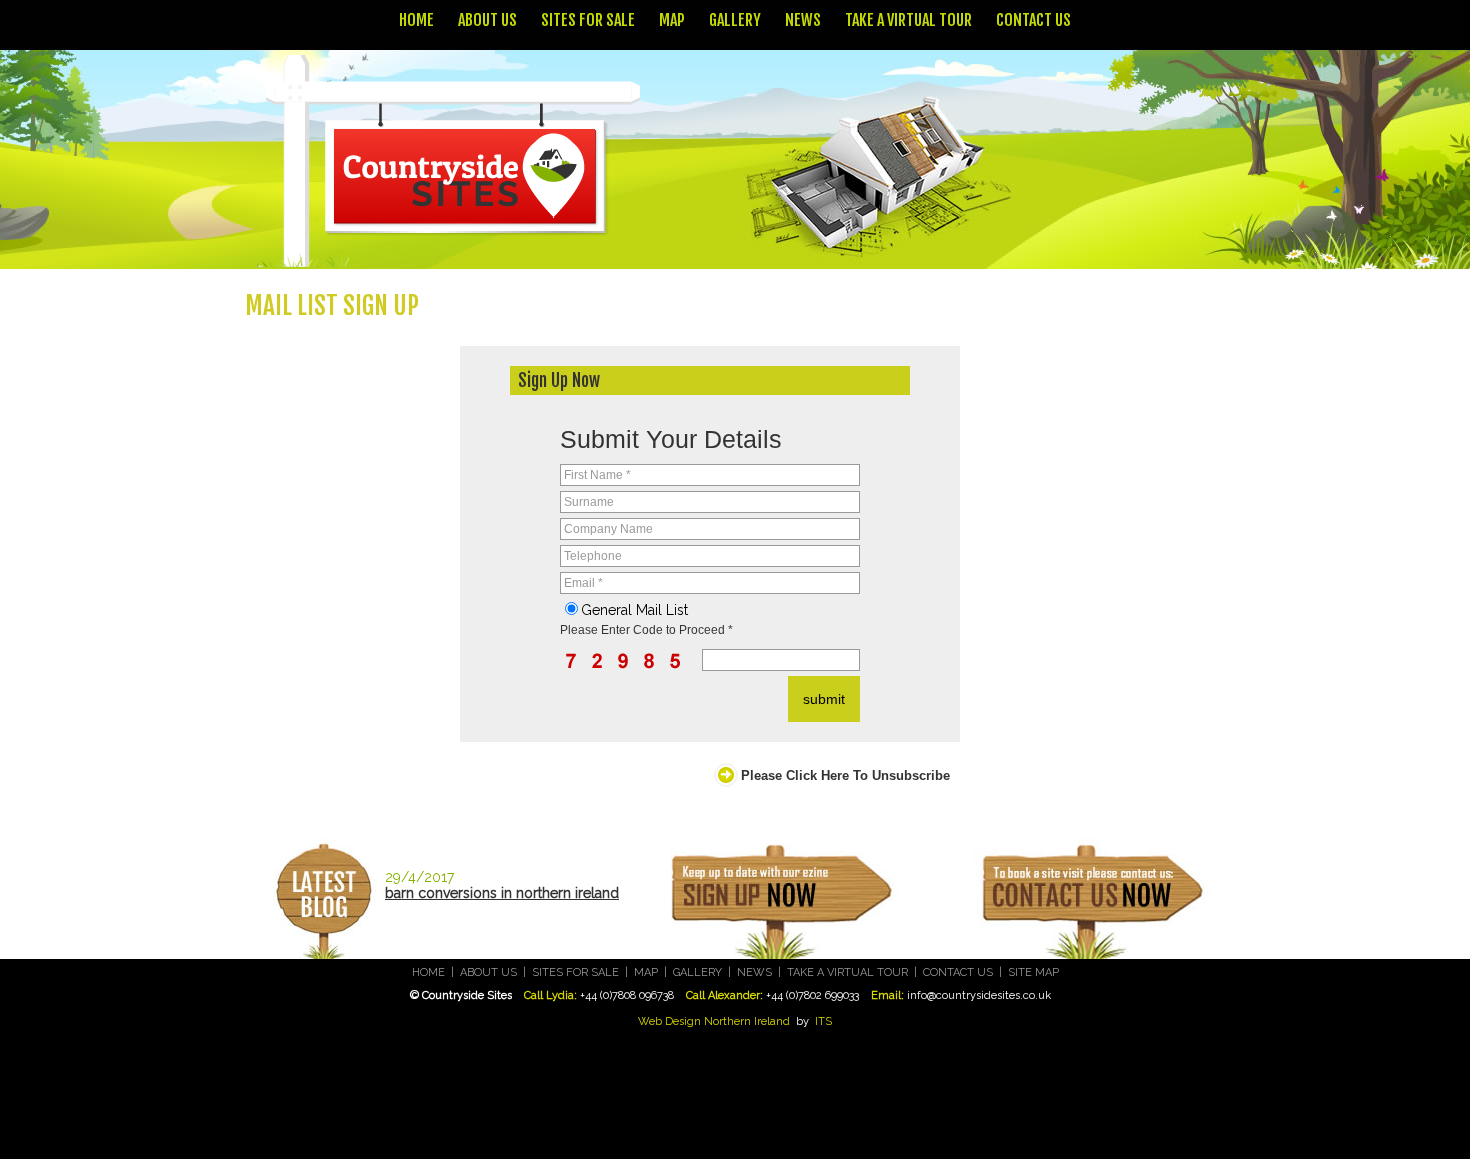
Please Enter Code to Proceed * (646, 630)
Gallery (735, 20)
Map (672, 20)
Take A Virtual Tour (908, 20)
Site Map (1033, 972)
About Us (487, 20)
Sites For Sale (588, 20)
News (803, 20)
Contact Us (1033, 20)
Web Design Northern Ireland (714, 1021)
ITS (823, 1021)
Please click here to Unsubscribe (845, 775)
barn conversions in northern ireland (502, 893)
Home (416, 20)
